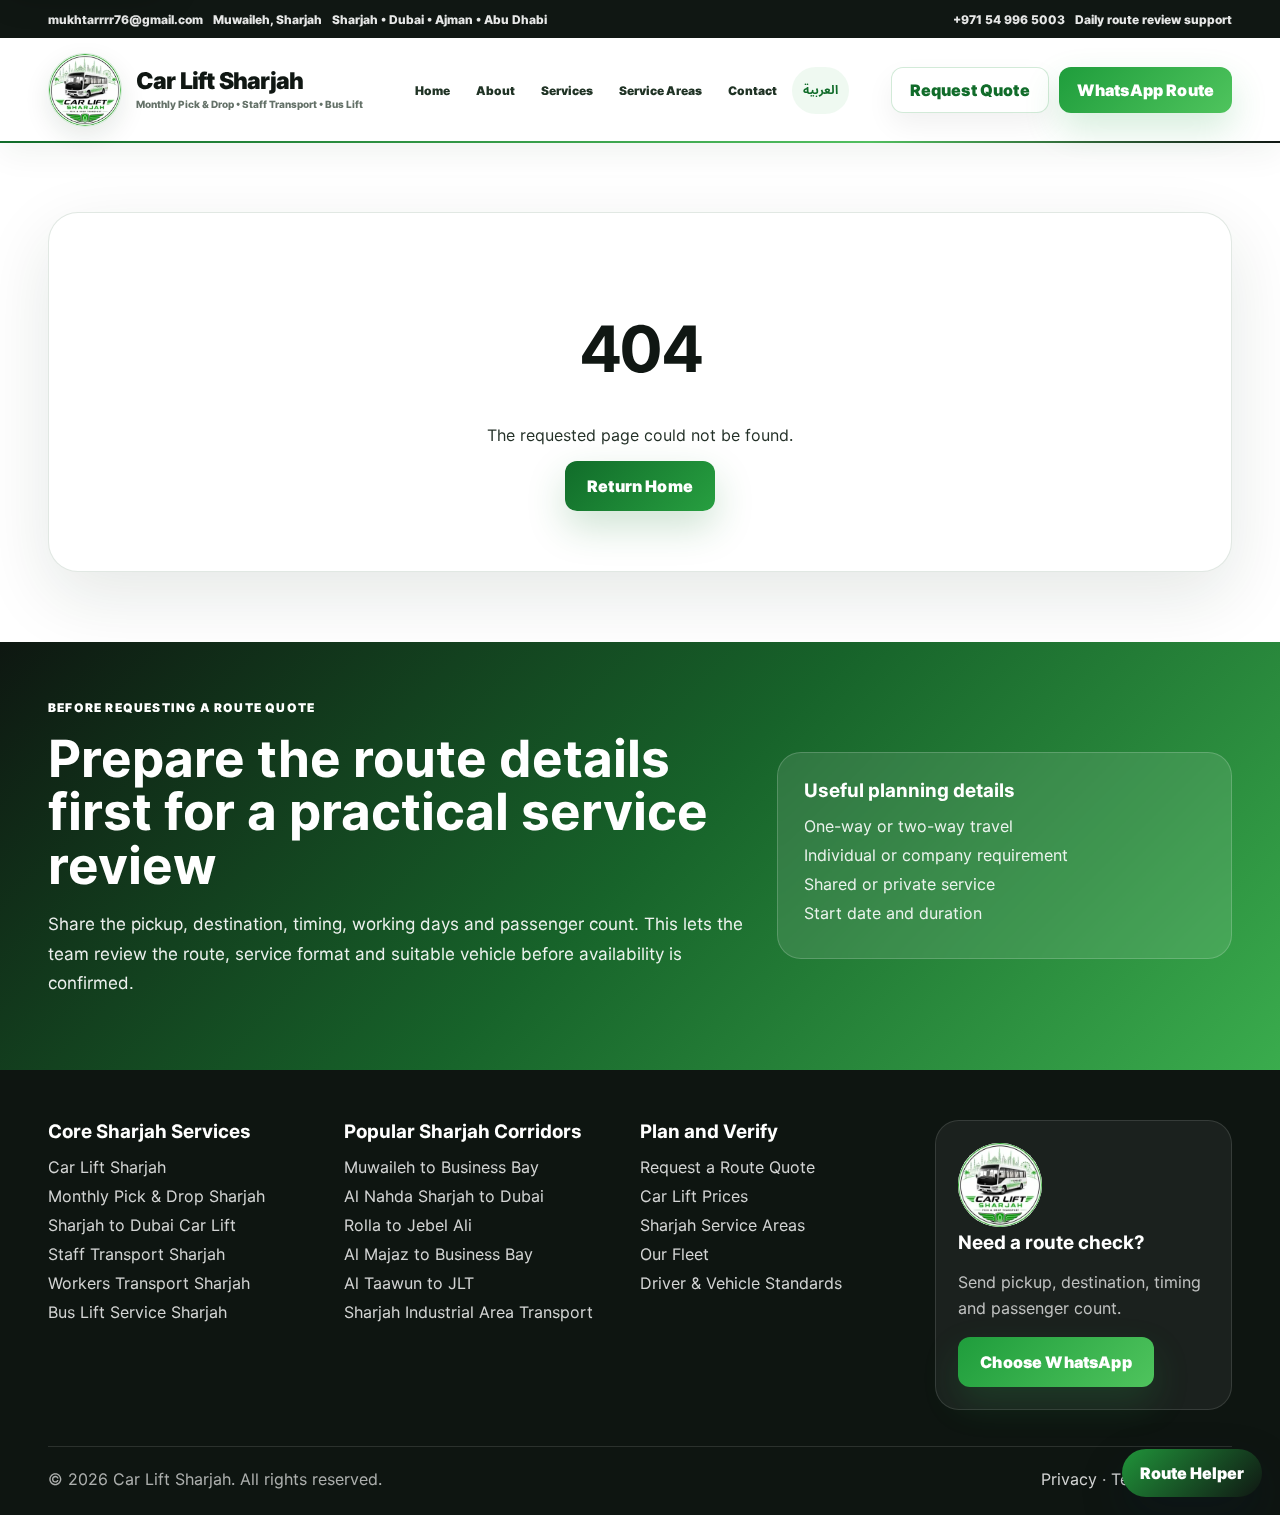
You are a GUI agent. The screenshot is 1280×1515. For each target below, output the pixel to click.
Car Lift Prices (694, 1196)
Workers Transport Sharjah (149, 1283)
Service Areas (660, 90)
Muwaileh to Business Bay (441, 1167)
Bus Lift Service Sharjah (137, 1312)
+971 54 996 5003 (1009, 19)
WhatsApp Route (1145, 90)
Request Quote (970, 90)
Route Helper (1192, 1473)
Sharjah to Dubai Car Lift (142, 1225)
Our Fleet (674, 1254)
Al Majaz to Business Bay (438, 1254)
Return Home (640, 486)
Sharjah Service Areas (722, 1225)
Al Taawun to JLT (409, 1283)
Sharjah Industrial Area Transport (468, 1312)
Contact (752, 90)
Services (567, 90)
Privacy (1069, 1479)
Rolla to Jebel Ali (408, 1225)
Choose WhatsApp (1055, 1362)
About (495, 90)
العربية (820, 89)
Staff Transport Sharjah (136, 1254)
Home (432, 90)
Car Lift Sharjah (107, 1167)
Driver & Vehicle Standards (741, 1283)
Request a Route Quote (727, 1167)
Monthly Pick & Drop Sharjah (156, 1196)
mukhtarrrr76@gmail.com (125, 19)
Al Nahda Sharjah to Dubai (444, 1196)
